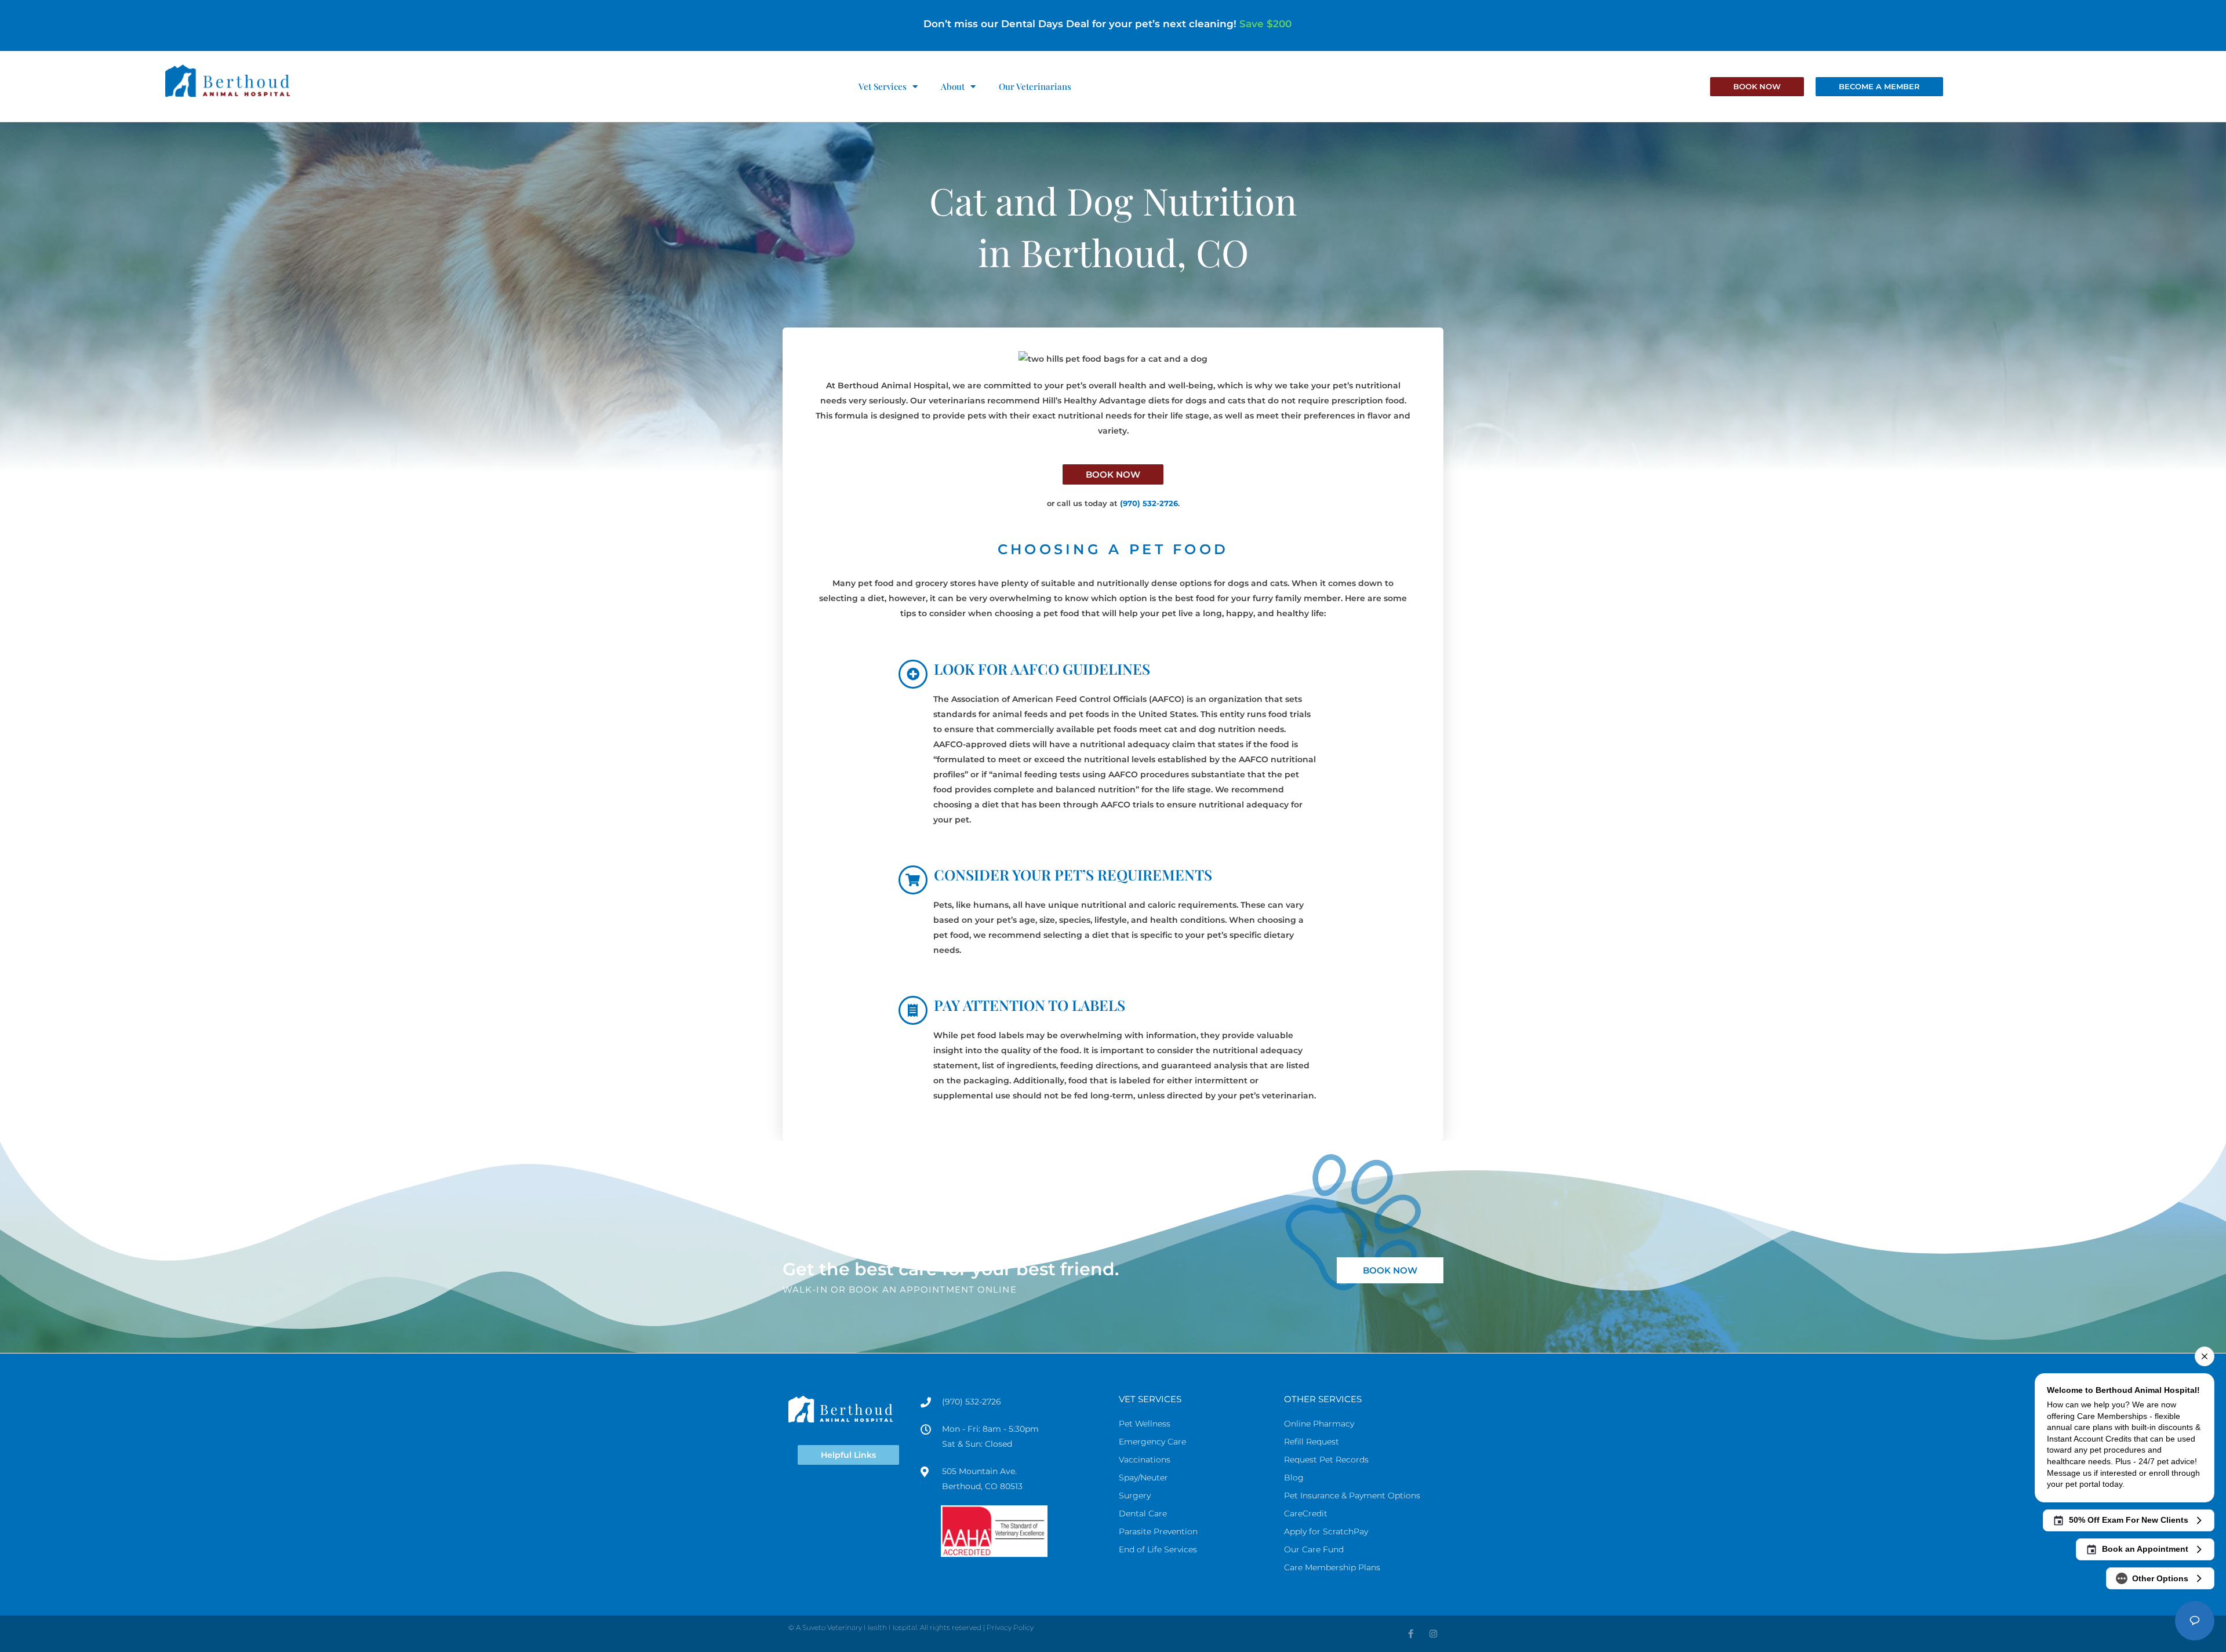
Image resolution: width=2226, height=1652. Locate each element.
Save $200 (1265, 24)
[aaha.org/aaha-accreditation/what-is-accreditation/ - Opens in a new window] (1024, 1531)
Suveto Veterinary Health (845, 1627)
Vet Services (883, 86)
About (953, 86)
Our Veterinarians (1035, 86)
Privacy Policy (1010, 1627)
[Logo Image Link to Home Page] (227, 80)
